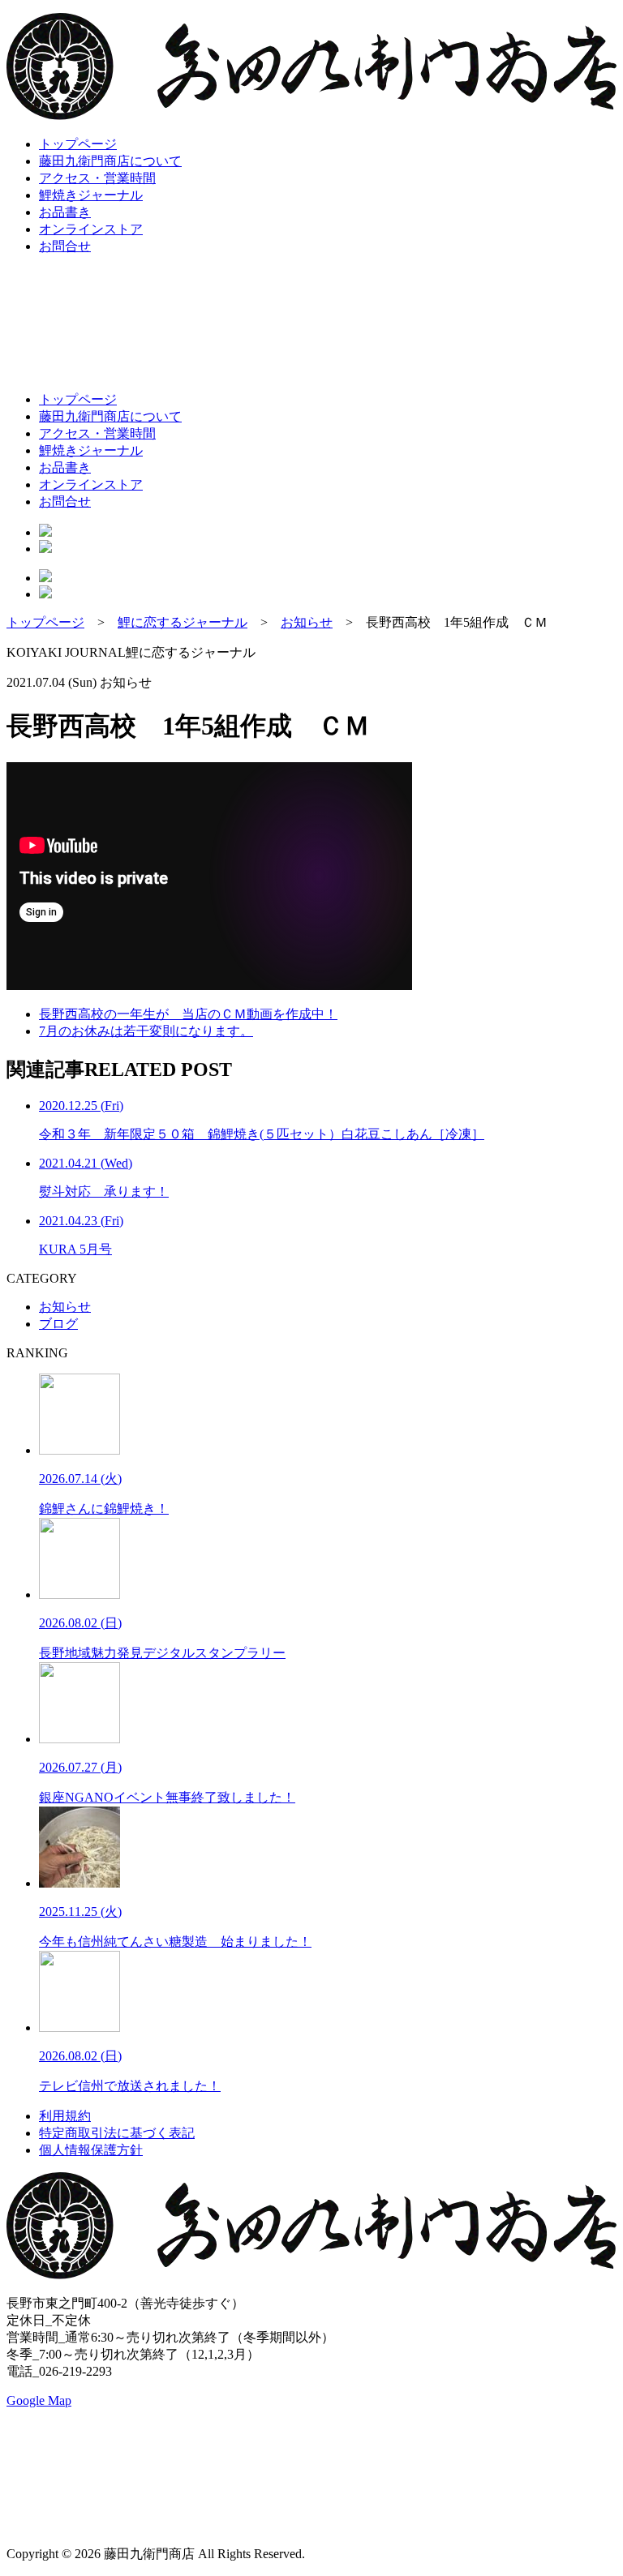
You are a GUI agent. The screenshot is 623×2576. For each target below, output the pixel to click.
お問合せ (65, 246)
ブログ (58, 1324)
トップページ (78, 144)
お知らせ (65, 1307)
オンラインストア (91, 229)
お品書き (65, 212)
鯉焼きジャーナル (91, 195)
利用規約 (65, 2116)
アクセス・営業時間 (97, 178)
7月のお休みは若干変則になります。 (146, 1031)
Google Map (39, 2400)
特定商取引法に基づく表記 (117, 2133)
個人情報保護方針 (91, 2150)
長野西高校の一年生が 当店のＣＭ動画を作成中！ (188, 1014)
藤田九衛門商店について (110, 161)
